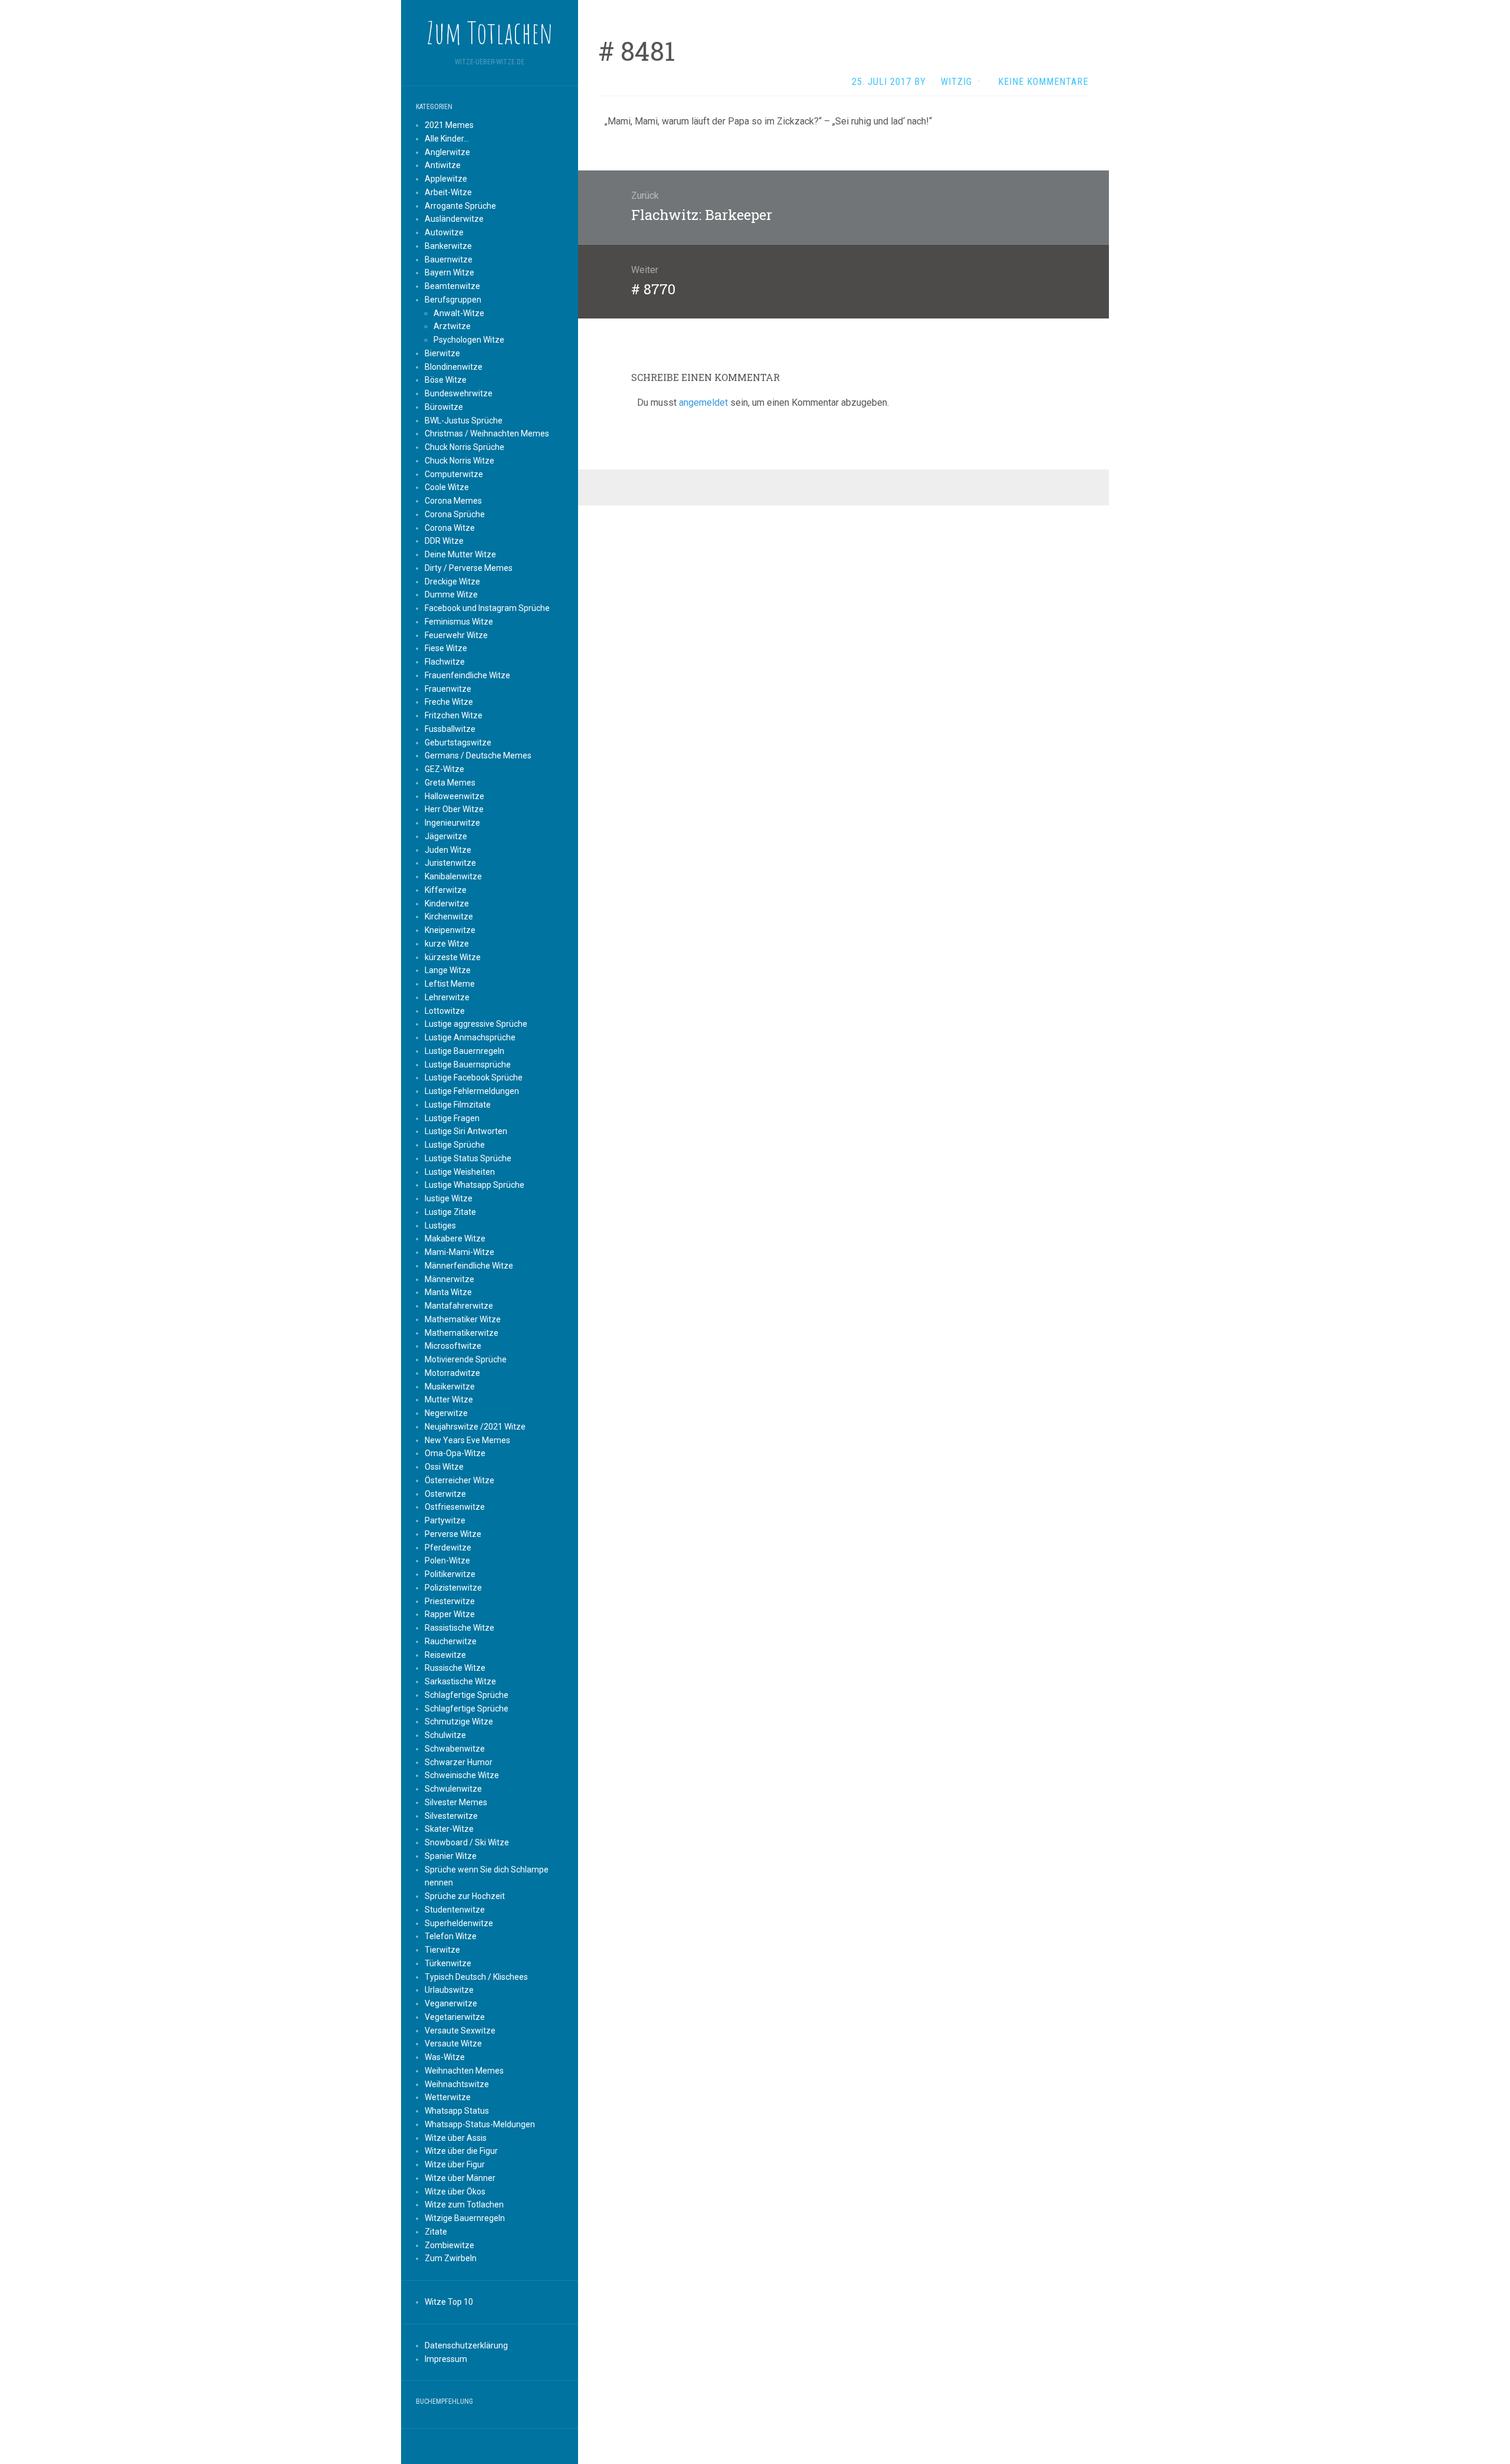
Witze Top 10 (449, 2302)
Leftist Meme (450, 984)
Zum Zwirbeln (451, 2258)
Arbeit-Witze (448, 192)
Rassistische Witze (459, 1628)
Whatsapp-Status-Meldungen (480, 2124)
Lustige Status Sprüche (468, 1158)
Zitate (436, 2232)
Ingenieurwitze (452, 823)
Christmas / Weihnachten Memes (487, 433)
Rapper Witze (450, 1614)
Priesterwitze (450, 1601)
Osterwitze (445, 1494)
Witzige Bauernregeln (465, 2218)
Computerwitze (454, 474)
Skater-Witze (449, 1829)
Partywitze (445, 1520)
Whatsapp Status (457, 2111)
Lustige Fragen (452, 1118)
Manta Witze (448, 1292)
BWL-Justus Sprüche (464, 420)
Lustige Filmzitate (458, 1105)
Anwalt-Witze (459, 313)
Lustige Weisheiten (460, 1172)
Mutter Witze (449, 1399)
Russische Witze (455, 1668)
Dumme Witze (451, 594)
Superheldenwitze (459, 1923)
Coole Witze (447, 487)
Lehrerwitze (447, 997)
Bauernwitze (449, 259)
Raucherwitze (451, 1641)
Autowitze (444, 232)
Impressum (446, 2359)
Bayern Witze (449, 272)
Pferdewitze (448, 1548)
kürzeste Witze (453, 957)
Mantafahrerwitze (459, 1306)
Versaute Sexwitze (460, 2031)
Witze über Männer (460, 2178)
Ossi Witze (444, 1467)
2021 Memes (449, 125)
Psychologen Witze (469, 340)
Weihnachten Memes (464, 2071)
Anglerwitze (447, 152)
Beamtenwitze (452, 286)
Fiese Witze (446, 648)
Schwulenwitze (453, 1789)
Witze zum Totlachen (464, 2205)
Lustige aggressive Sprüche (476, 1024)
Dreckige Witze (452, 581)
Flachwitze (445, 662)
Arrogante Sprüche (460, 206)
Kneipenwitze (450, 930)
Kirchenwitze (449, 916)
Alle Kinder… (447, 139)
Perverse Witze (453, 1534)
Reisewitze (445, 1655)
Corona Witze (450, 528)
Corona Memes (453, 501)
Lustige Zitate (450, 1212)
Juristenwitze (450, 863)
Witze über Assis (456, 2138)
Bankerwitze (448, 246)
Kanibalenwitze (453, 876)
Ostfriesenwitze (455, 1507)
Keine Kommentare (1043, 82)
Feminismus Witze (459, 622)
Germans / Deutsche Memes (478, 755)
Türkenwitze (448, 1963)
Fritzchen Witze (454, 715)
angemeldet (703, 403)
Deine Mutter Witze (460, 554)
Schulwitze (445, 1735)
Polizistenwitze (453, 1588)
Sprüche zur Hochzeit (465, 1896)
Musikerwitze (450, 1387)
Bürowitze (444, 407)
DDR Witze (444, 541)
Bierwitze (442, 353)
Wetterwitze (448, 2097)
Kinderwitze (447, 904)
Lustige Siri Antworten (466, 1131)
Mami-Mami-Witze (459, 1252)
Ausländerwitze (454, 219)
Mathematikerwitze (462, 1333)
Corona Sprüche (455, 514)
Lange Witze (448, 970)
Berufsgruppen (453, 300)
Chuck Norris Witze (459, 461)
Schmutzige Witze (459, 1721)
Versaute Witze (453, 2044)
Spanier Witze (451, 1856)
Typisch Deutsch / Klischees (476, 1977)
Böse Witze (446, 380)
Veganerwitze (451, 2003)
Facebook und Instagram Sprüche (487, 608)
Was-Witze (445, 2057)
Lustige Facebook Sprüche (474, 1077)
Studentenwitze (455, 1910)
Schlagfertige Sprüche (467, 1695)
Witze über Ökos (455, 2192)
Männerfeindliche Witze (469, 1266)
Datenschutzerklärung (466, 2345)
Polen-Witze (447, 1560)
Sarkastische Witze (460, 1681)
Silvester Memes (456, 1802)
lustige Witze (449, 1198)
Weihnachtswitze (457, 2084)
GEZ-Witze (444, 769)
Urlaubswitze (449, 1990)
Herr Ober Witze (454, 809)
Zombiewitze (449, 2245)
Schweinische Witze (462, 1775)
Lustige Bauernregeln (465, 1051)
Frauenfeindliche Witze (467, 675)
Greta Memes (450, 783)
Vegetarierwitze (455, 2017)
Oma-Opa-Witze (455, 1453)
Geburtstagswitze (458, 743)
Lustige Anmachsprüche (470, 1037)
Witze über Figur (455, 2164)
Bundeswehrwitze (459, 393)
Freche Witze (449, 702)
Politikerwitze (450, 1574)
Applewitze (446, 179)
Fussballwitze (450, 729)
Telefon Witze (451, 1936)
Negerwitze (446, 1413)
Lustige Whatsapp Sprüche (475, 1185)
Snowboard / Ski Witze (467, 1842)
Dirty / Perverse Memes (469, 568)
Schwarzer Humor (459, 1762)
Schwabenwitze (455, 1749)
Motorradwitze (452, 1373)
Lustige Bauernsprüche (468, 1065)
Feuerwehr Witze (456, 635)
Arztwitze (452, 326)
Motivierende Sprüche (466, 1359)
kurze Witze (447, 944)
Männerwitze (449, 1279)
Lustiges (440, 1226)
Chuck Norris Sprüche (465, 447)
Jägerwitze (446, 836)
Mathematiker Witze (463, 1319)
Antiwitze (443, 165)
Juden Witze (448, 850)
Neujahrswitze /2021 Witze (475, 1427)
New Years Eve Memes (467, 1440)
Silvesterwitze (451, 1816)
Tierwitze (442, 1950)
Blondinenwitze (454, 367)
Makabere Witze (455, 1238)
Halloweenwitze (454, 796)
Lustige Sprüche (455, 1145)
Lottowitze (445, 1011)
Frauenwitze (448, 689)
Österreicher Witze (459, 1480)
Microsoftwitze (453, 1346)
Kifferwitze (446, 890)
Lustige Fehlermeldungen (472, 1091)
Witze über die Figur (461, 2151)
